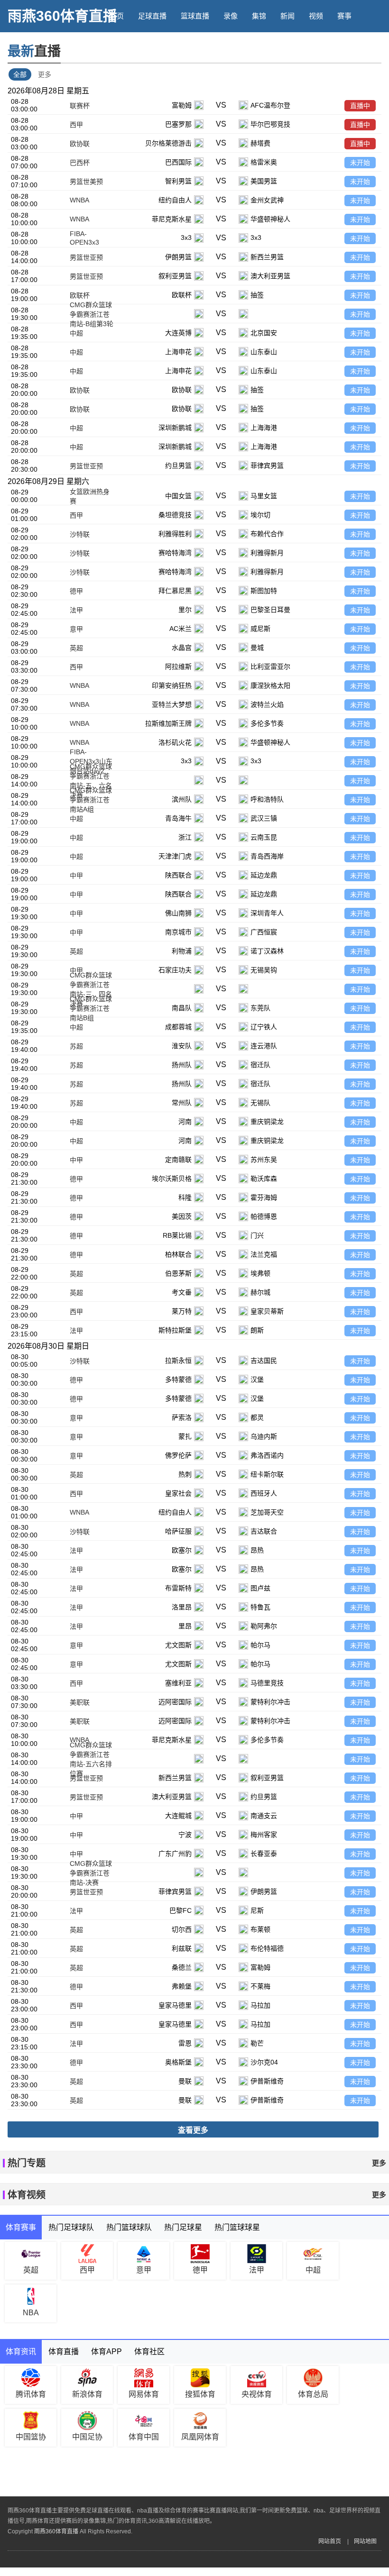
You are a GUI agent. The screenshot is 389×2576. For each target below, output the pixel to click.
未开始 (360, 163)
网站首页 (330, 2541)
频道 (117, 48)
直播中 (360, 106)
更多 (45, 74)
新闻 (287, 16)
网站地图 (365, 2541)
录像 (231, 16)
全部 (20, 74)
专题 (202, 48)
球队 (145, 48)
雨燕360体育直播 (62, 16)
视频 (316, 16)
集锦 (259, 16)
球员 (174, 48)
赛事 (344, 16)
